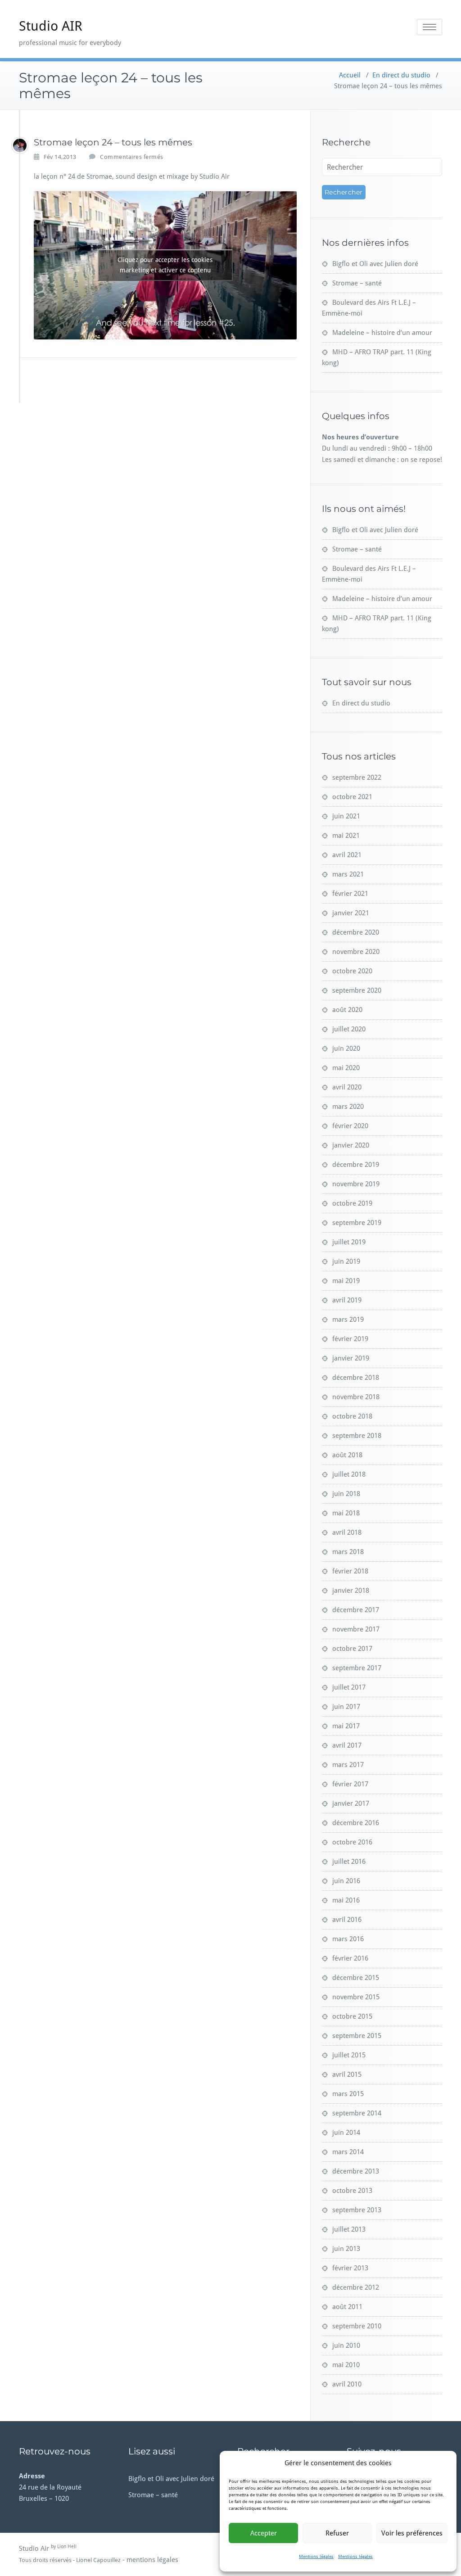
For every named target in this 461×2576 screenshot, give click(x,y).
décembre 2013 (356, 2171)
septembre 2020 (357, 990)
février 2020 (350, 1126)
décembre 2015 (356, 1978)
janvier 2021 (351, 913)
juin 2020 (346, 1048)
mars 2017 (348, 1765)
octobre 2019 (352, 1203)
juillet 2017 (349, 1687)
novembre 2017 (356, 1629)
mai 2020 (346, 1068)
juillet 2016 (349, 1862)
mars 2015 (348, 2094)
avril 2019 (347, 1300)
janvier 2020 (351, 1145)
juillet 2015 (349, 2055)
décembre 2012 (356, 2287)
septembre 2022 (357, 777)
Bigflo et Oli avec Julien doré (375, 264)
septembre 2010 (357, 2326)
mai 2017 (346, 1726)
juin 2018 (346, 1494)
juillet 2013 (349, 2229)
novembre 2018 (356, 1397)
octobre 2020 (352, 971)
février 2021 (350, 894)
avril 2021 (347, 855)
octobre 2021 (352, 797)
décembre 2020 (356, 932)
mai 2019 (346, 1281)
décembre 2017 (356, 1610)
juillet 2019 (349, 1242)
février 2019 (350, 1339)
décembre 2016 (356, 1823)
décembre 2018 (356, 1378)
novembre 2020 (356, 952)
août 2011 (347, 2307)
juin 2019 (346, 1261)
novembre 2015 (356, 1997)
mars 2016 (348, 1939)
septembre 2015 (357, 2036)
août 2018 (347, 1455)
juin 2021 (346, 816)
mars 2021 (348, 874)
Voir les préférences (412, 2533)
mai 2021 (346, 836)
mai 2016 (346, 1900)
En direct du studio (401, 75)
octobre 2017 (352, 1649)
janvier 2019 (351, 1358)
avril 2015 (347, 2074)
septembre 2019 (357, 1223)
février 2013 (350, 2268)
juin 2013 (346, 2249)
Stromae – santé (357, 283)
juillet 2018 (349, 1474)
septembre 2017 (357, 1668)
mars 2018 (348, 1552)
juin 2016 (346, 1881)
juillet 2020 (349, 1029)
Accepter (264, 2533)
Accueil (350, 75)
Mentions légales (316, 2556)
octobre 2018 (352, 1416)
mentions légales (152, 2560)
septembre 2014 (357, 2113)
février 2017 (350, 1784)
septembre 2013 (357, 2210)
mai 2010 (346, 2365)
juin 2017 (346, 1707)
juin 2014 (346, 2133)
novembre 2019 (356, 1184)
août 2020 (347, 1010)
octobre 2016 (352, 1842)
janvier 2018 (351, 1591)
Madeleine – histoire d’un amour (382, 333)
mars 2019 (348, 1320)
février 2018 (350, 1571)
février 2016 (350, 1958)
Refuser (337, 2533)
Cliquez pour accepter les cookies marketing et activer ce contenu (165, 265)
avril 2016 (347, 1920)
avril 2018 (347, 1532)
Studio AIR (51, 26)
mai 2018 (346, 1513)
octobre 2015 (352, 2016)
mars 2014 (348, 2152)
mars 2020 (348, 1107)
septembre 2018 (357, 1436)
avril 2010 (347, 2384)
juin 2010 (346, 2346)
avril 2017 (347, 1745)
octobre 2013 (352, 2191)
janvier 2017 (351, 1803)
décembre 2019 (356, 1165)
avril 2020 (347, 1087)
